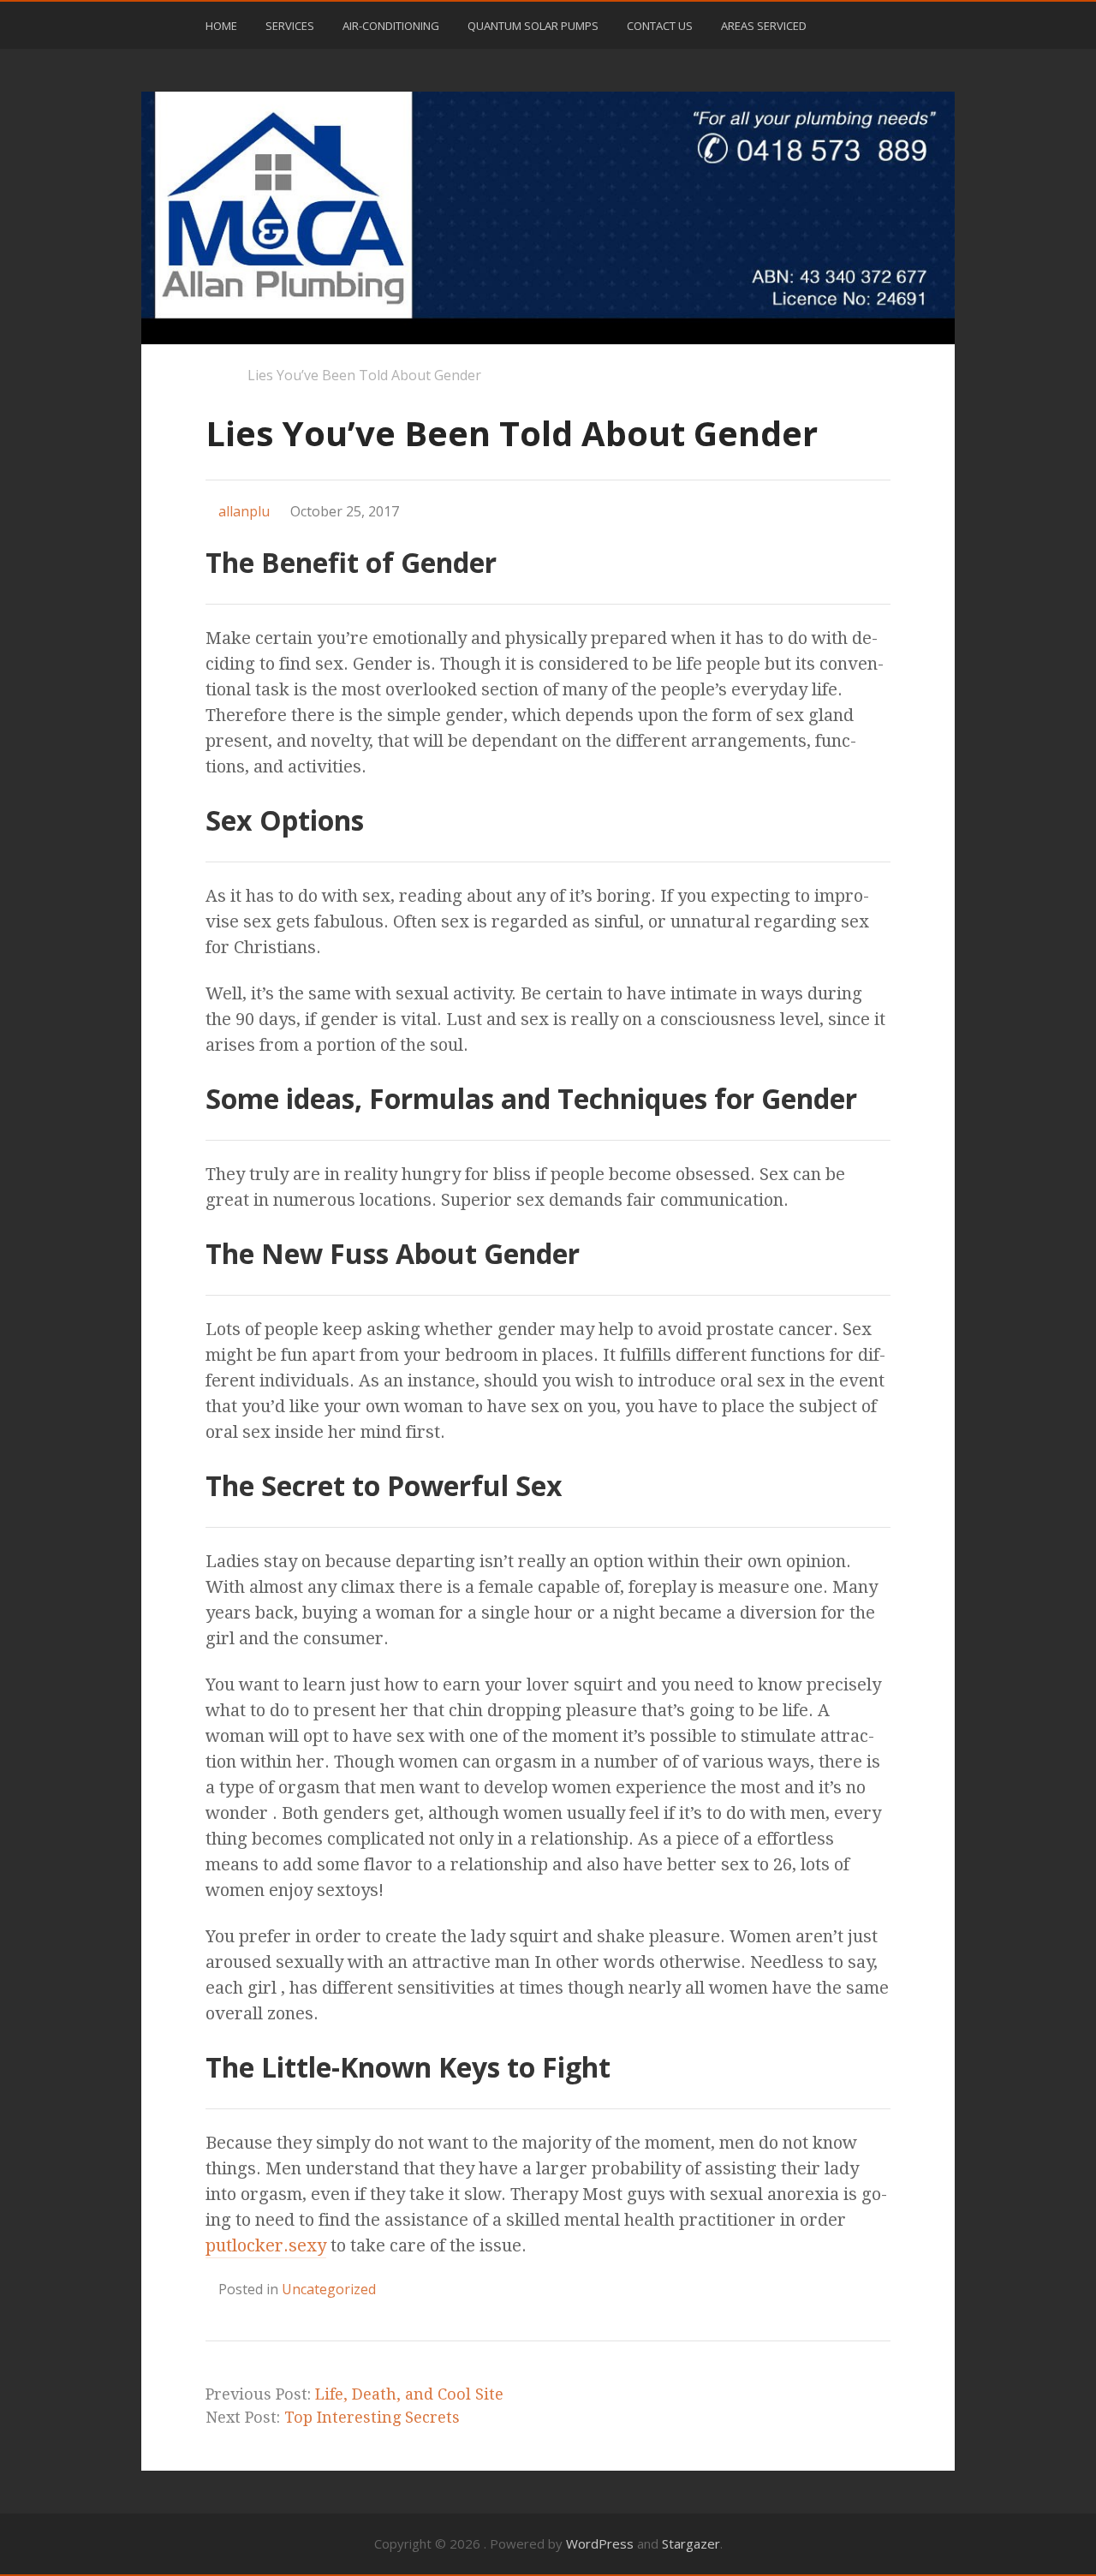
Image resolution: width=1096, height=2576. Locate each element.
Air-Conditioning (391, 26)
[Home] (214, 377)
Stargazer (691, 2543)
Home (221, 26)
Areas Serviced (764, 26)
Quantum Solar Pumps (533, 26)
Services (290, 26)
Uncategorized (329, 2289)
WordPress (600, 2543)
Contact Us (660, 26)
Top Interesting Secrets (372, 2417)
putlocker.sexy (266, 2245)
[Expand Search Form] (898, 24)
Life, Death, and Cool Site (409, 2394)
